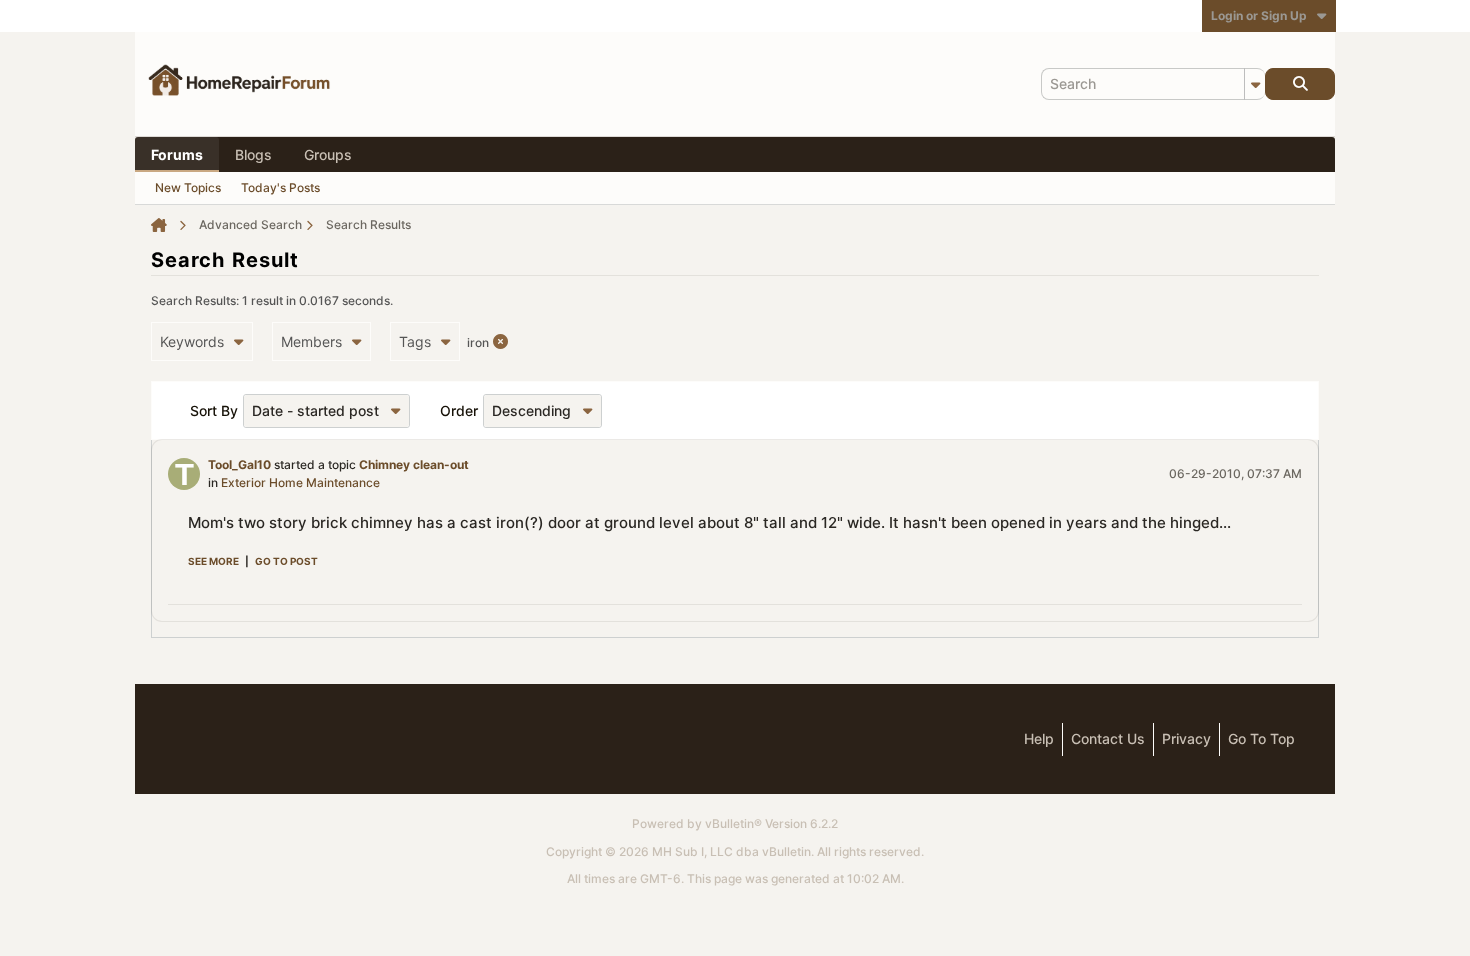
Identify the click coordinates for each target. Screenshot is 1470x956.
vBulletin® (733, 823)
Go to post (286, 561)
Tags (415, 341)
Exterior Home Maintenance (300, 482)
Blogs (253, 154)
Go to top (1261, 738)
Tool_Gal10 (239, 464)
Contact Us (1108, 738)
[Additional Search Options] (1255, 84)
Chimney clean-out (414, 464)
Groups (328, 154)
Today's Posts (280, 187)
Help (1039, 738)
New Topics (188, 187)
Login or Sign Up (1259, 15)
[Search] (1300, 84)
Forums (177, 154)
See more (213, 561)
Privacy (1186, 738)
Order (459, 410)
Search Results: (195, 300)
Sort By (214, 410)
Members (311, 341)
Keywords (192, 341)
